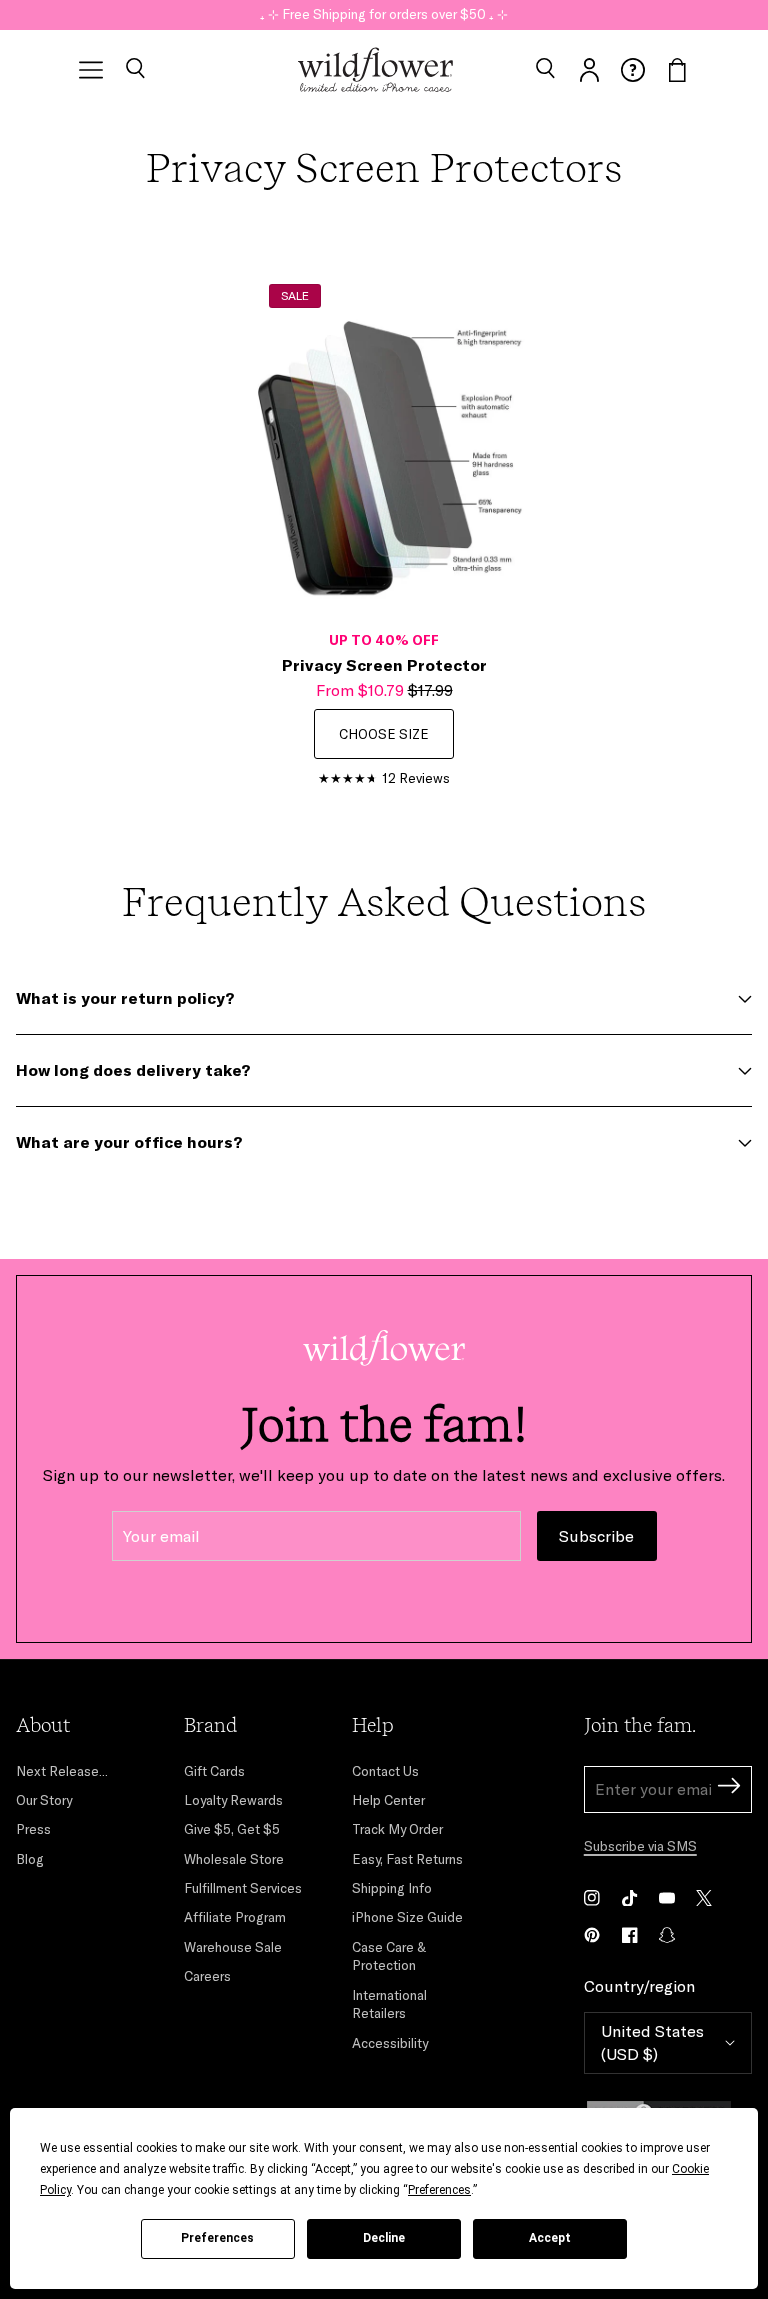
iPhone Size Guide (407, 1917)
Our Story (44, 1800)
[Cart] (677, 70)
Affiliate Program (235, 1917)
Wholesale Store (234, 1859)
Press (33, 1829)
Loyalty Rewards (233, 1800)
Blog (30, 1859)
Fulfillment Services (243, 1888)
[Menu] (91, 70)
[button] (135, 70)
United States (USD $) (652, 2042)
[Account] (589, 70)
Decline (384, 2238)
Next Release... (62, 1771)
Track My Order (397, 1829)
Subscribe (596, 1536)
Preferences (217, 2238)
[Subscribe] (729, 1788)
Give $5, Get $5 (232, 1829)
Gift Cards (214, 1771)
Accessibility (390, 2043)
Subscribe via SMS (640, 1846)
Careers (207, 1976)
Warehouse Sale (233, 1947)
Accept (550, 2238)
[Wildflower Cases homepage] (375, 70)
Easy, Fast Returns (407, 1859)
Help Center (388, 1800)
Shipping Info (392, 1888)
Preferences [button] (439, 2190)
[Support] (633, 70)
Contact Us (385, 1771)
